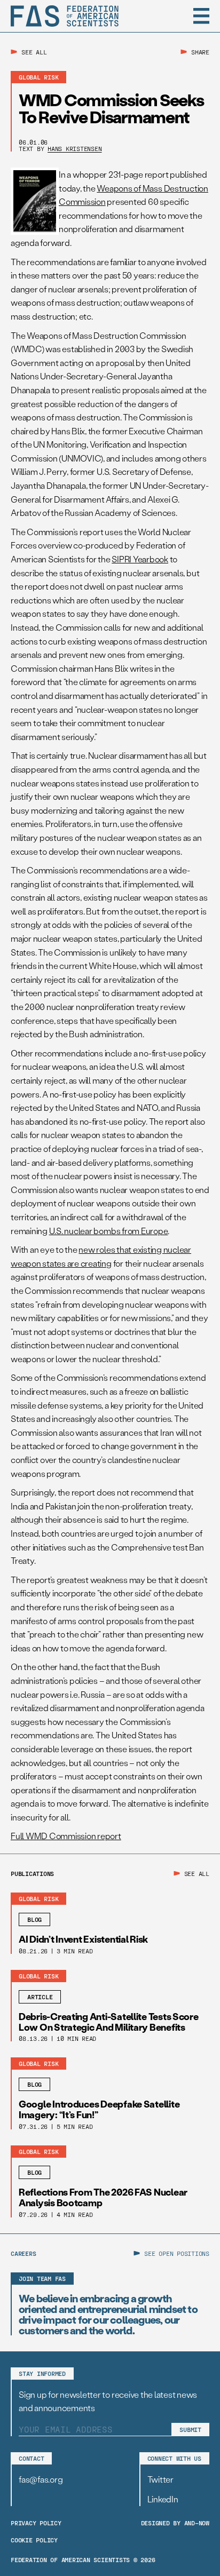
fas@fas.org (41, 2479)
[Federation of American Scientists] (65, 16)
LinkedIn (163, 2499)
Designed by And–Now (175, 2523)
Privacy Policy (36, 2523)
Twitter (160, 2479)
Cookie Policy (34, 2540)
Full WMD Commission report (66, 1836)
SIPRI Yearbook (140, 559)
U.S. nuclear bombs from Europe (109, 1231)
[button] (201, 16)
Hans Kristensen (74, 148)
